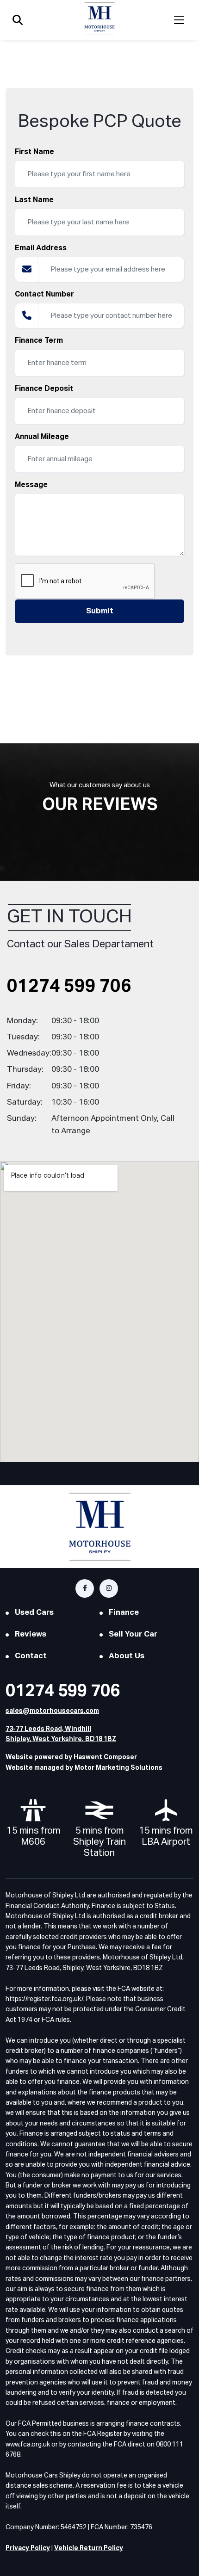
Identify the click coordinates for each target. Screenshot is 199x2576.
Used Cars (34, 1613)
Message (31, 485)
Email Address (41, 248)
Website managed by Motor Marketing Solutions (84, 1768)
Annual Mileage (42, 437)
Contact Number (44, 295)
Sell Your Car (133, 1634)
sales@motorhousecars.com (52, 1711)
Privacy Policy (28, 2548)
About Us (127, 1656)
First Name (34, 152)
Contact (31, 1656)
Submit (100, 611)
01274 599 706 (69, 987)
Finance (124, 1613)
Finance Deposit (44, 389)
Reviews (31, 1634)
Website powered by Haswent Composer (71, 1757)
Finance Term (39, 341)
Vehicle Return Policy (89, 2548)
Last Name (34, 200)
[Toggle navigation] (179, 20)
